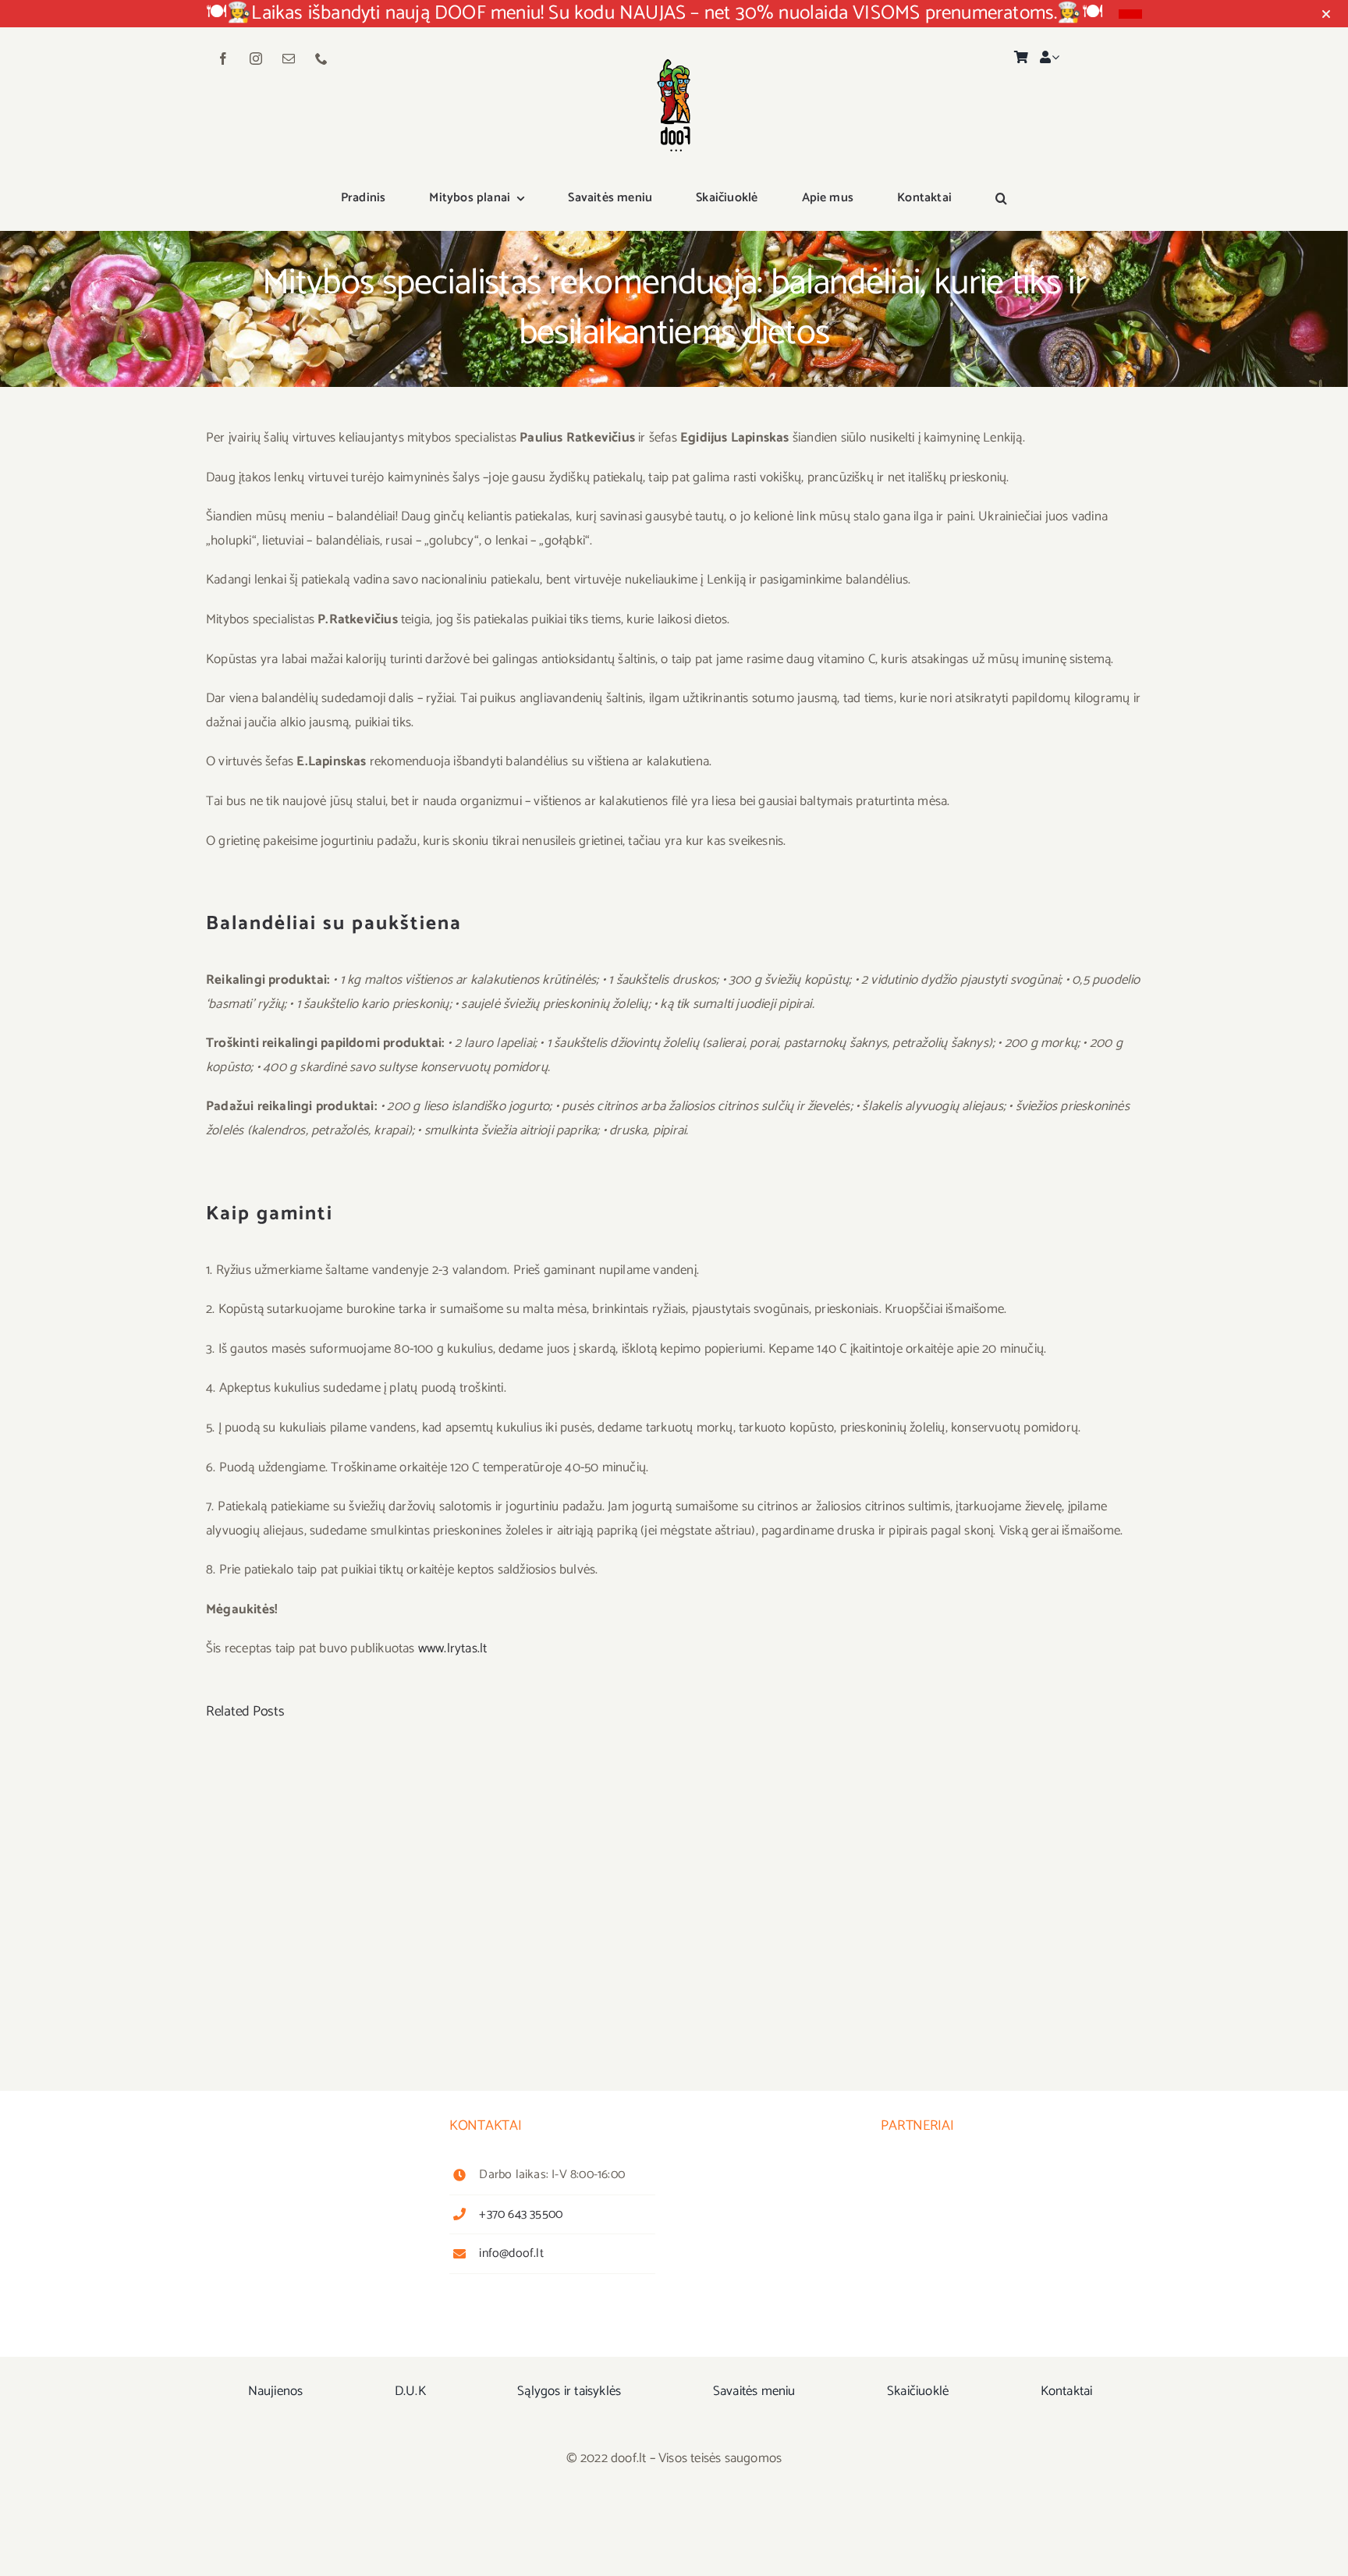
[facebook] (223, 59)
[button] (1001, 199)
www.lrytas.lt (453, 1648)
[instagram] (256, 59)
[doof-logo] (674, 52)
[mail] (289, 59)
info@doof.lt (511, 2253)
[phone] (321, 59)
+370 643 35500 (521, 2214)
